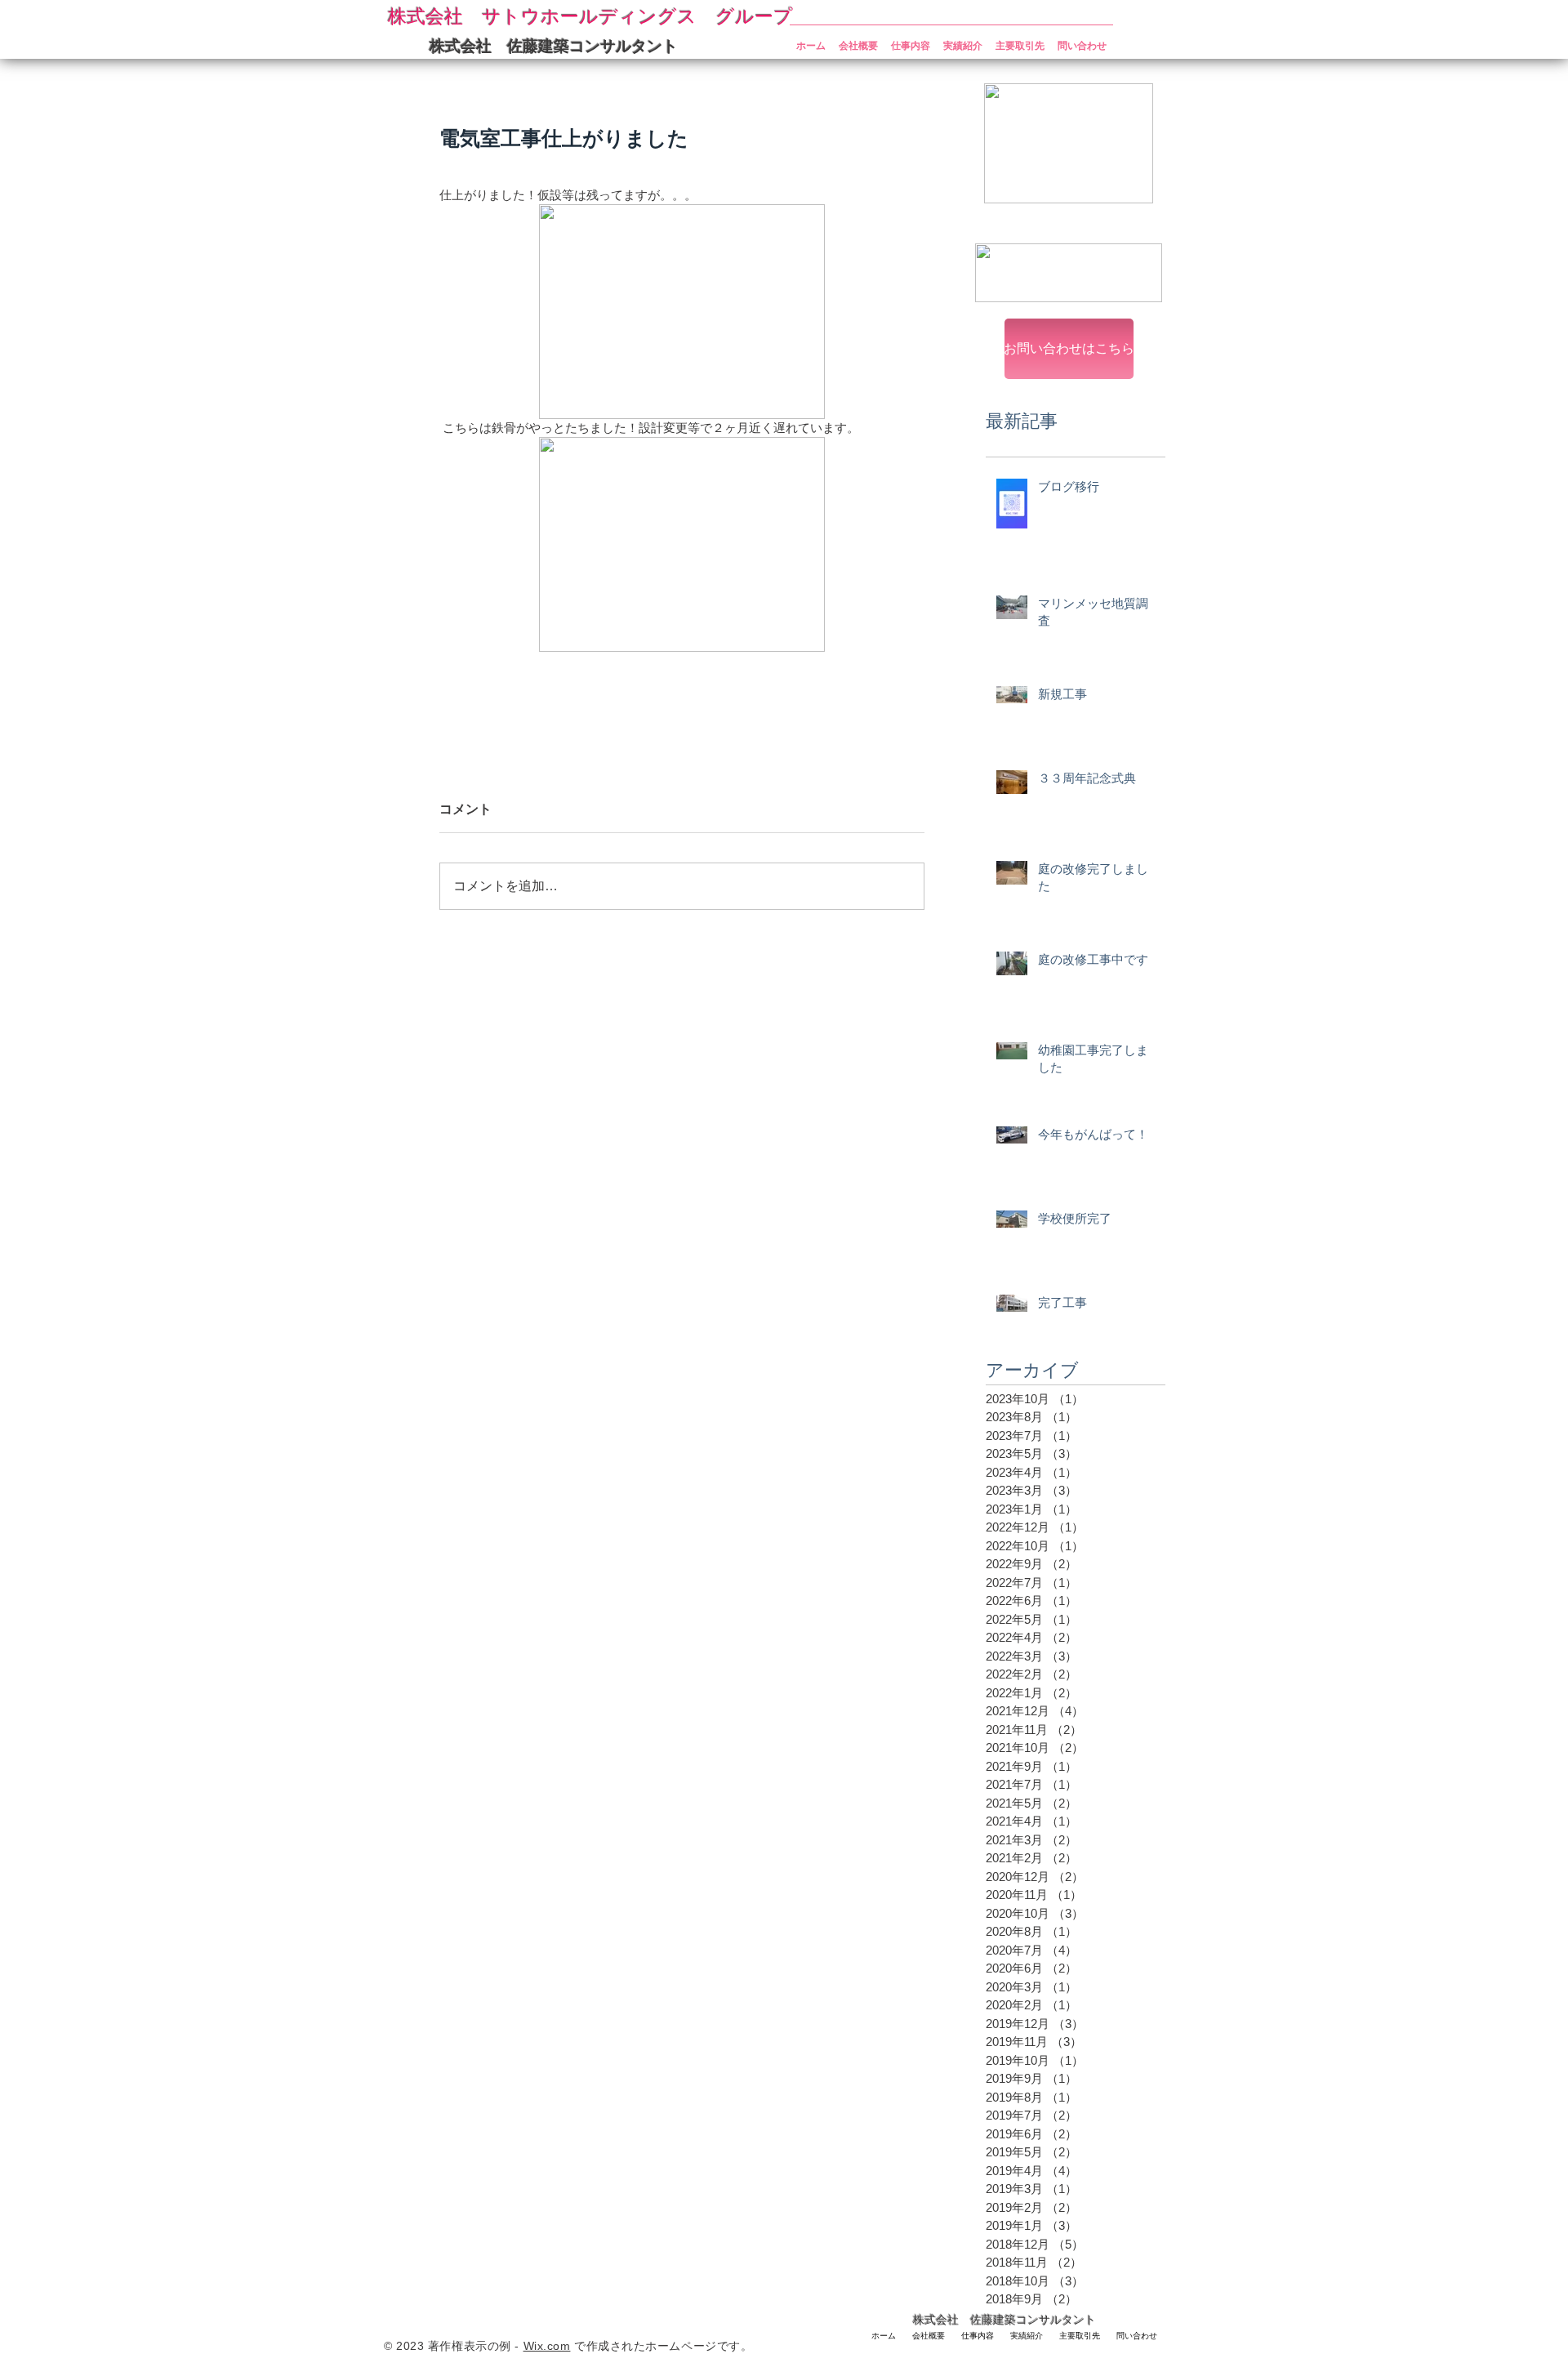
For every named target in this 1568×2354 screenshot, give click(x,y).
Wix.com (547, 2346)
